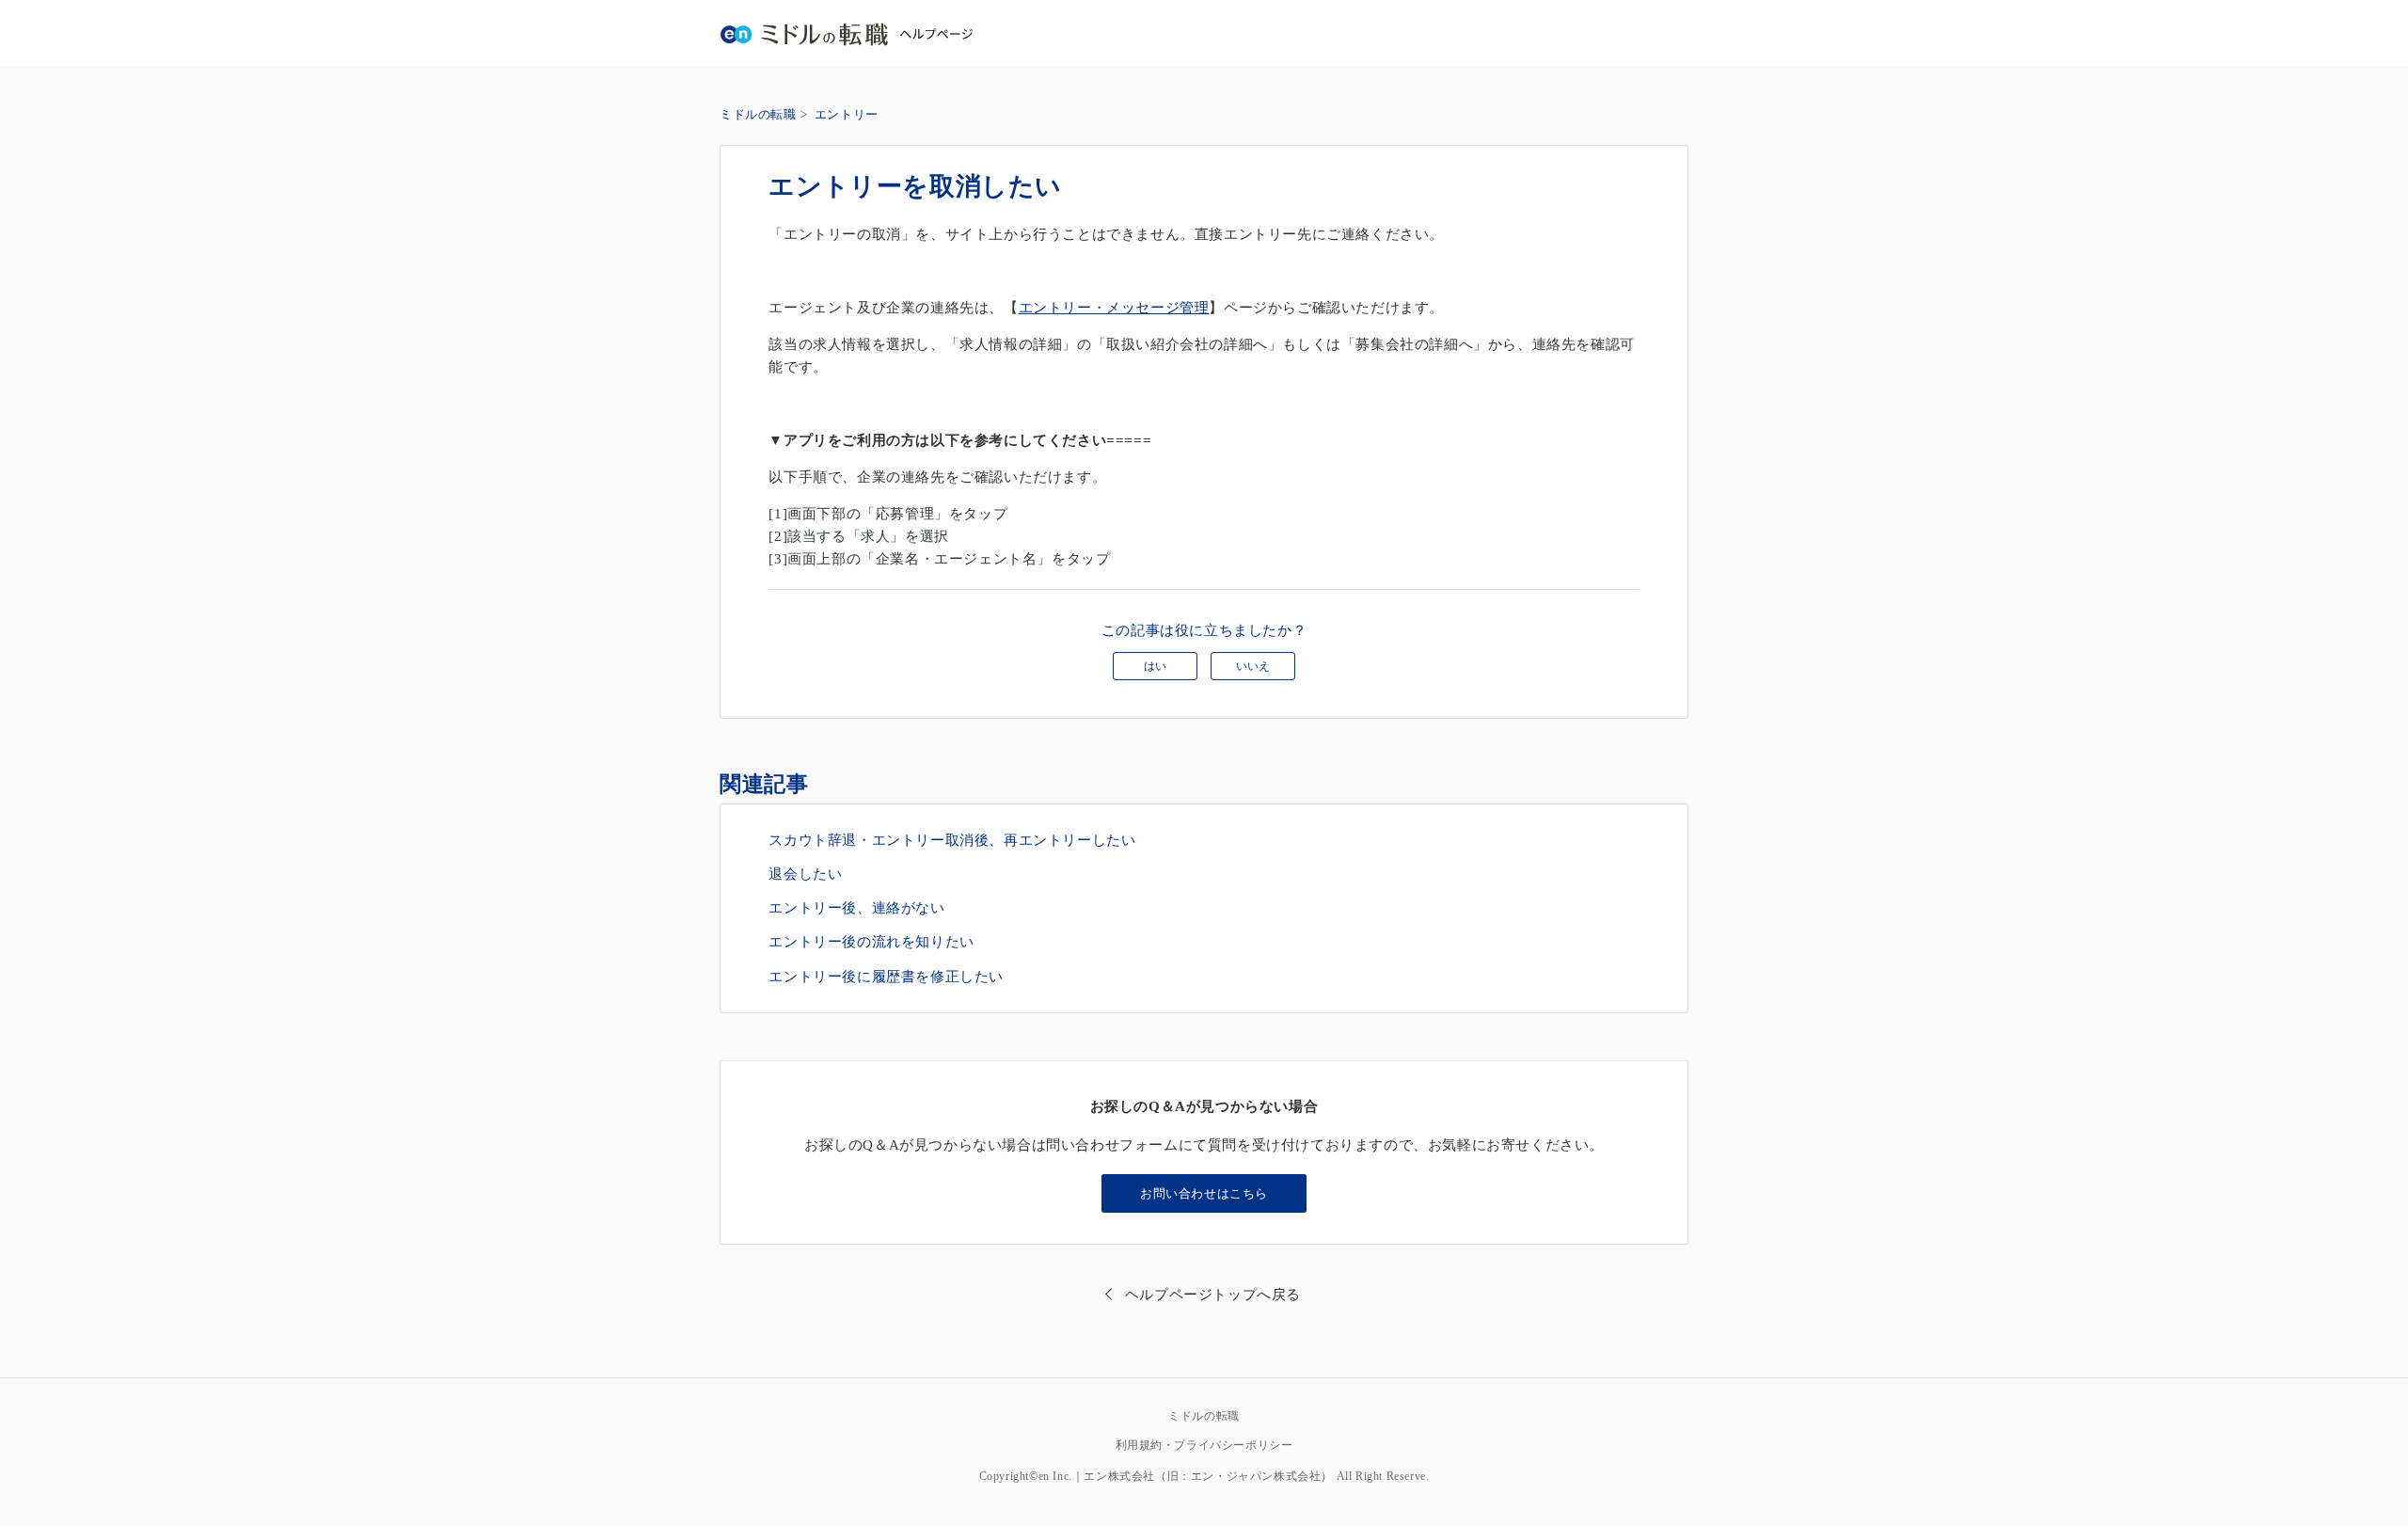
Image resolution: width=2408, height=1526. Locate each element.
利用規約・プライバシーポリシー (1204, 1445)
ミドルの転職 (758, 114)
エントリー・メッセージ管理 (1114, 308)
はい (1155, 666)
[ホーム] (846, 33)
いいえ (1253, 666)
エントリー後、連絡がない (856, 908)
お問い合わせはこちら (1204, 1193)
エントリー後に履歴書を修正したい (886, 977)
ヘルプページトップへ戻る (1213, 1295)
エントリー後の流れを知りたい (871, 942)
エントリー (847, 114)
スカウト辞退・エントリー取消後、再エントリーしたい (952, 840)
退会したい (805, 874)
